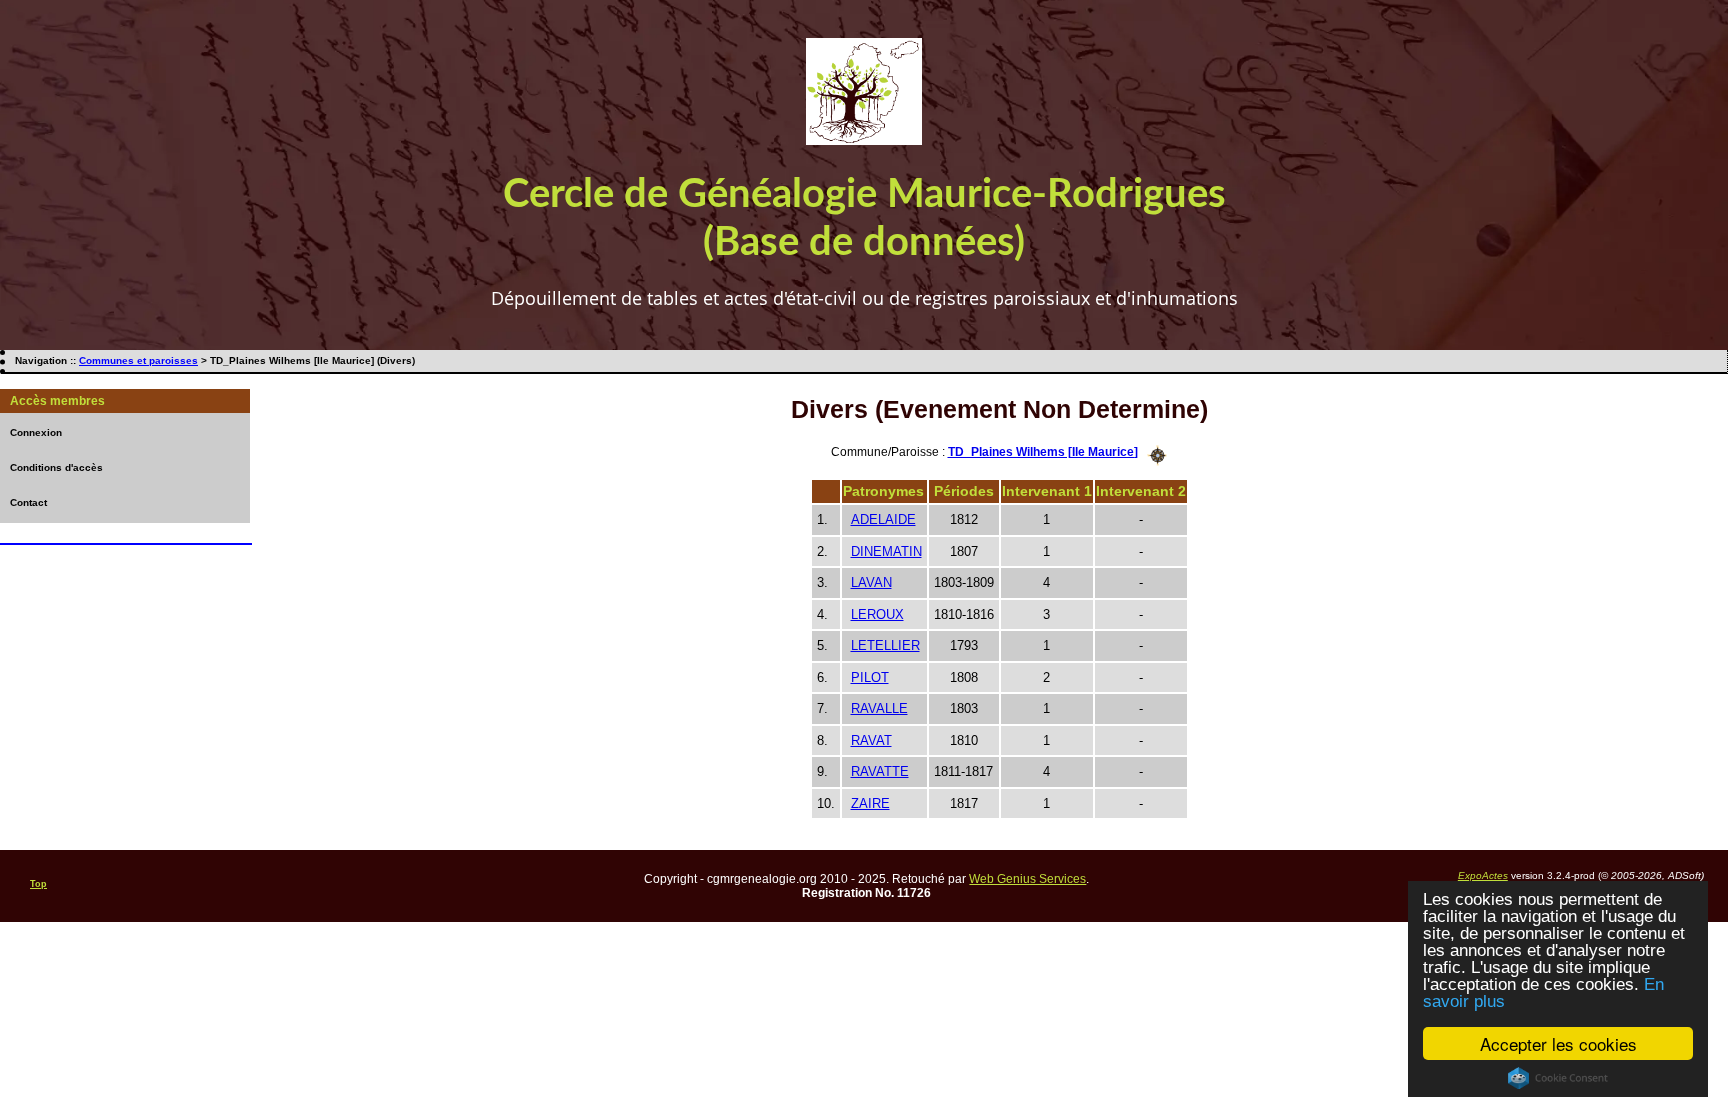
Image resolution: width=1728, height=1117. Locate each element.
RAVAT (871, 740)
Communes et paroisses (138, 360)
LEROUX (877, 614)
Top (38, 884)
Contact (28, 502)
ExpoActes (1483, 875)
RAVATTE (880, 771)
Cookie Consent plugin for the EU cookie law (1558, 1078)
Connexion (36, 432)
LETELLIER (885, 645)
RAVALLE (879, 708)
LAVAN (871, 582)
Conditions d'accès (56, 467)
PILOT (870, 677)
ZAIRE (870, 803)
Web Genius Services (1027, 879)
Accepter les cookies (1558, 1043)
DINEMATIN (886, 551)
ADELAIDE (883, 519)
